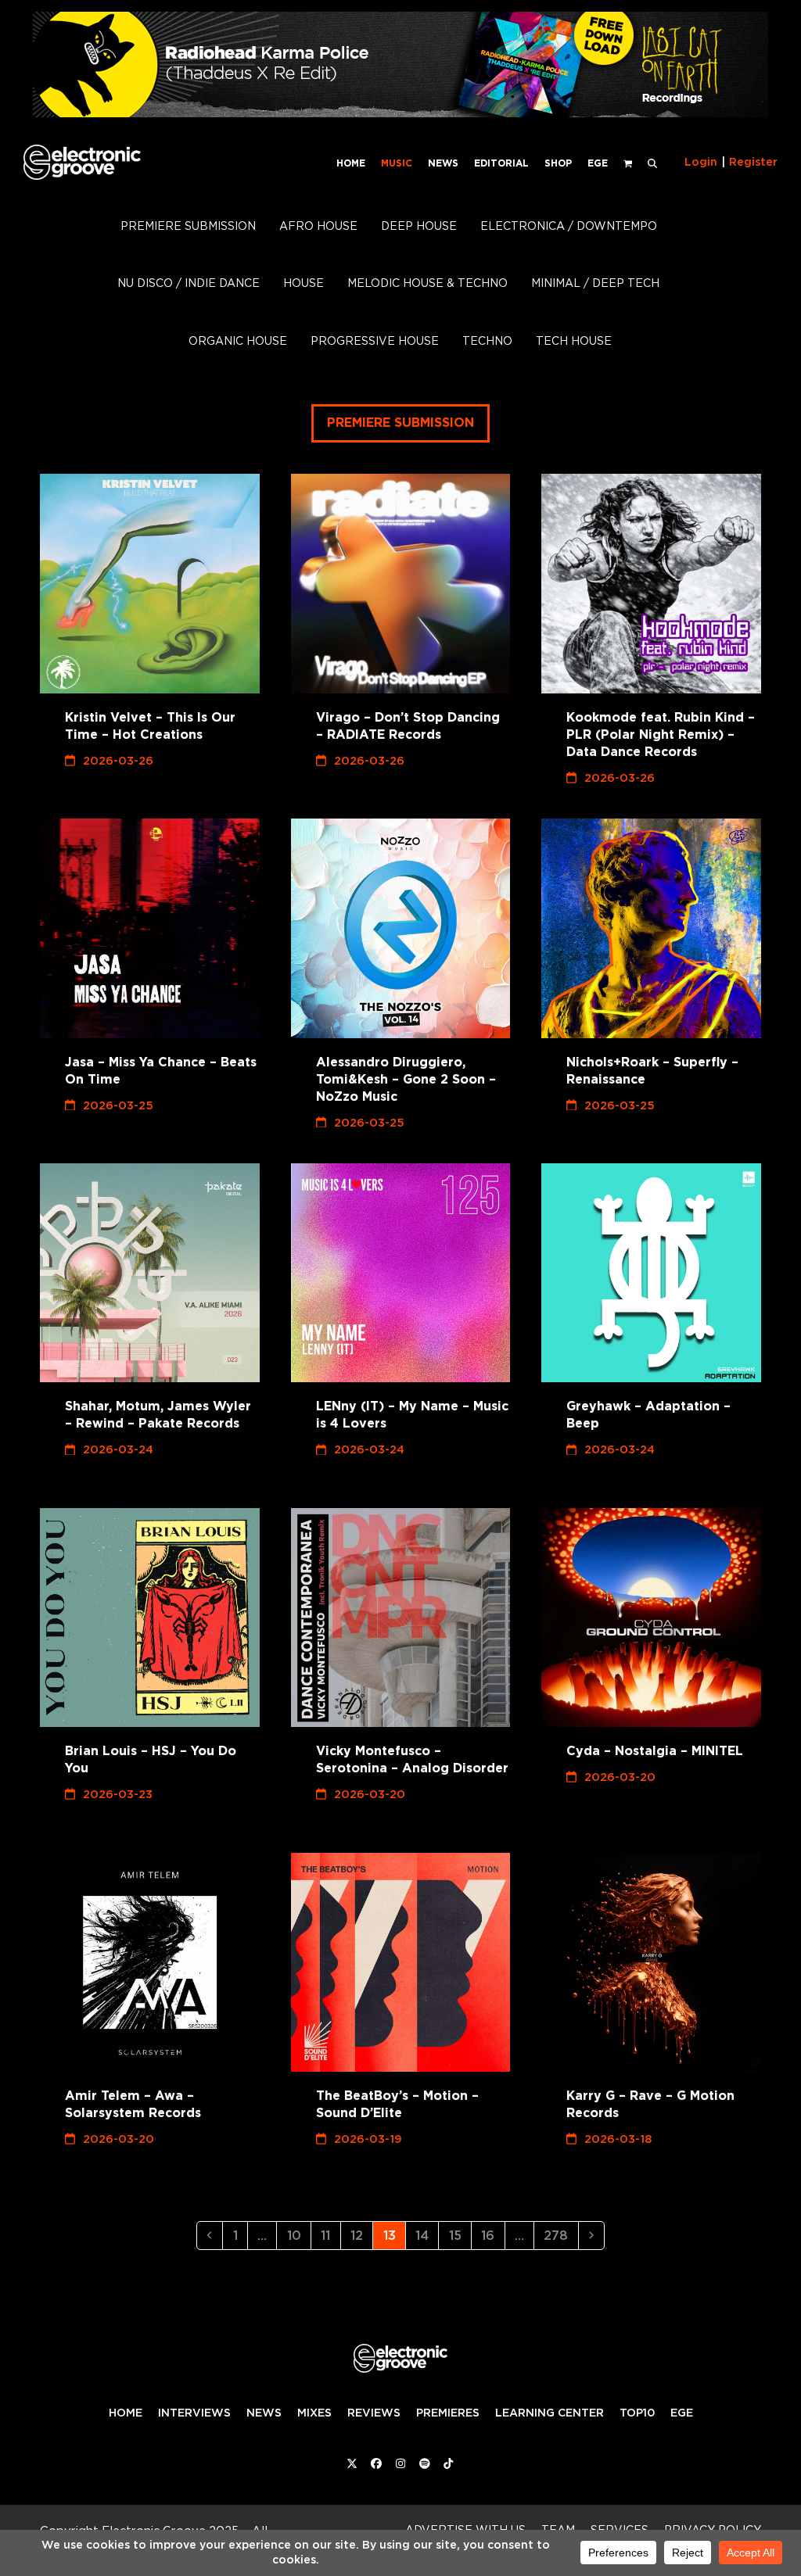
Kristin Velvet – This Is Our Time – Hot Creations (150, 726)
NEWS (264, 2413)
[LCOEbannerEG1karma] (400, 113)
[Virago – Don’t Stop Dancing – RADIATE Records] (401, 584)
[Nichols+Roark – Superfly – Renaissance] (651, 928)
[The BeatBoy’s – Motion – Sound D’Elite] (401, 1963)
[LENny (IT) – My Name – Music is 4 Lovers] (401, 1273)
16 (492, 2235)
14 (426, 2235)
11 (330, 2235)
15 (460, 2235)
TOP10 (637, 2413)
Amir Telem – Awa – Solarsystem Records (133, 2104)
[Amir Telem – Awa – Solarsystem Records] (150, 1963)
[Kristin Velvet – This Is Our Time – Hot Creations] (150, 584)
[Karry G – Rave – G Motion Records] (651, 1963)
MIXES (314, 2413)
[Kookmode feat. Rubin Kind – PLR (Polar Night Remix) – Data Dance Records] (651, 584)
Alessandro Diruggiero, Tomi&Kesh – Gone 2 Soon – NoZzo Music (406, 1079)
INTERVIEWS (194, 2413)
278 (559, 2235)
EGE (682, 2413)
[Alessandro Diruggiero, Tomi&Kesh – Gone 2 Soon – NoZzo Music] (401, 928)
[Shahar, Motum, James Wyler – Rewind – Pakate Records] (150, 1273)
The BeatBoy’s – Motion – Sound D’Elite (397, 2104)
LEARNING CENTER (550, 2413)
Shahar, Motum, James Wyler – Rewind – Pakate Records (158, 1415)
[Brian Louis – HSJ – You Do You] (150, 1618)
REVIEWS (374, 2413)
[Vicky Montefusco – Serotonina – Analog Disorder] (401, 1618)
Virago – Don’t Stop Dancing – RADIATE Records (408, 726)
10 (298, 2235)
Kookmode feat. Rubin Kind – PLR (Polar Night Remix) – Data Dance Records (661, 734)
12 (361, 2235)
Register (753, 162)
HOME (126, 2413)
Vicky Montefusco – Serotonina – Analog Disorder (412, 1759)
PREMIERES (448, 2413)
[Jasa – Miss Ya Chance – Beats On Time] (150, 928)
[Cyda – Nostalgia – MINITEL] (651, 1618)
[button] (652, 162)
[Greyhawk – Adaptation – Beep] (651, 1273)
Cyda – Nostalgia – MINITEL (655, 1751)
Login (701, 162)
